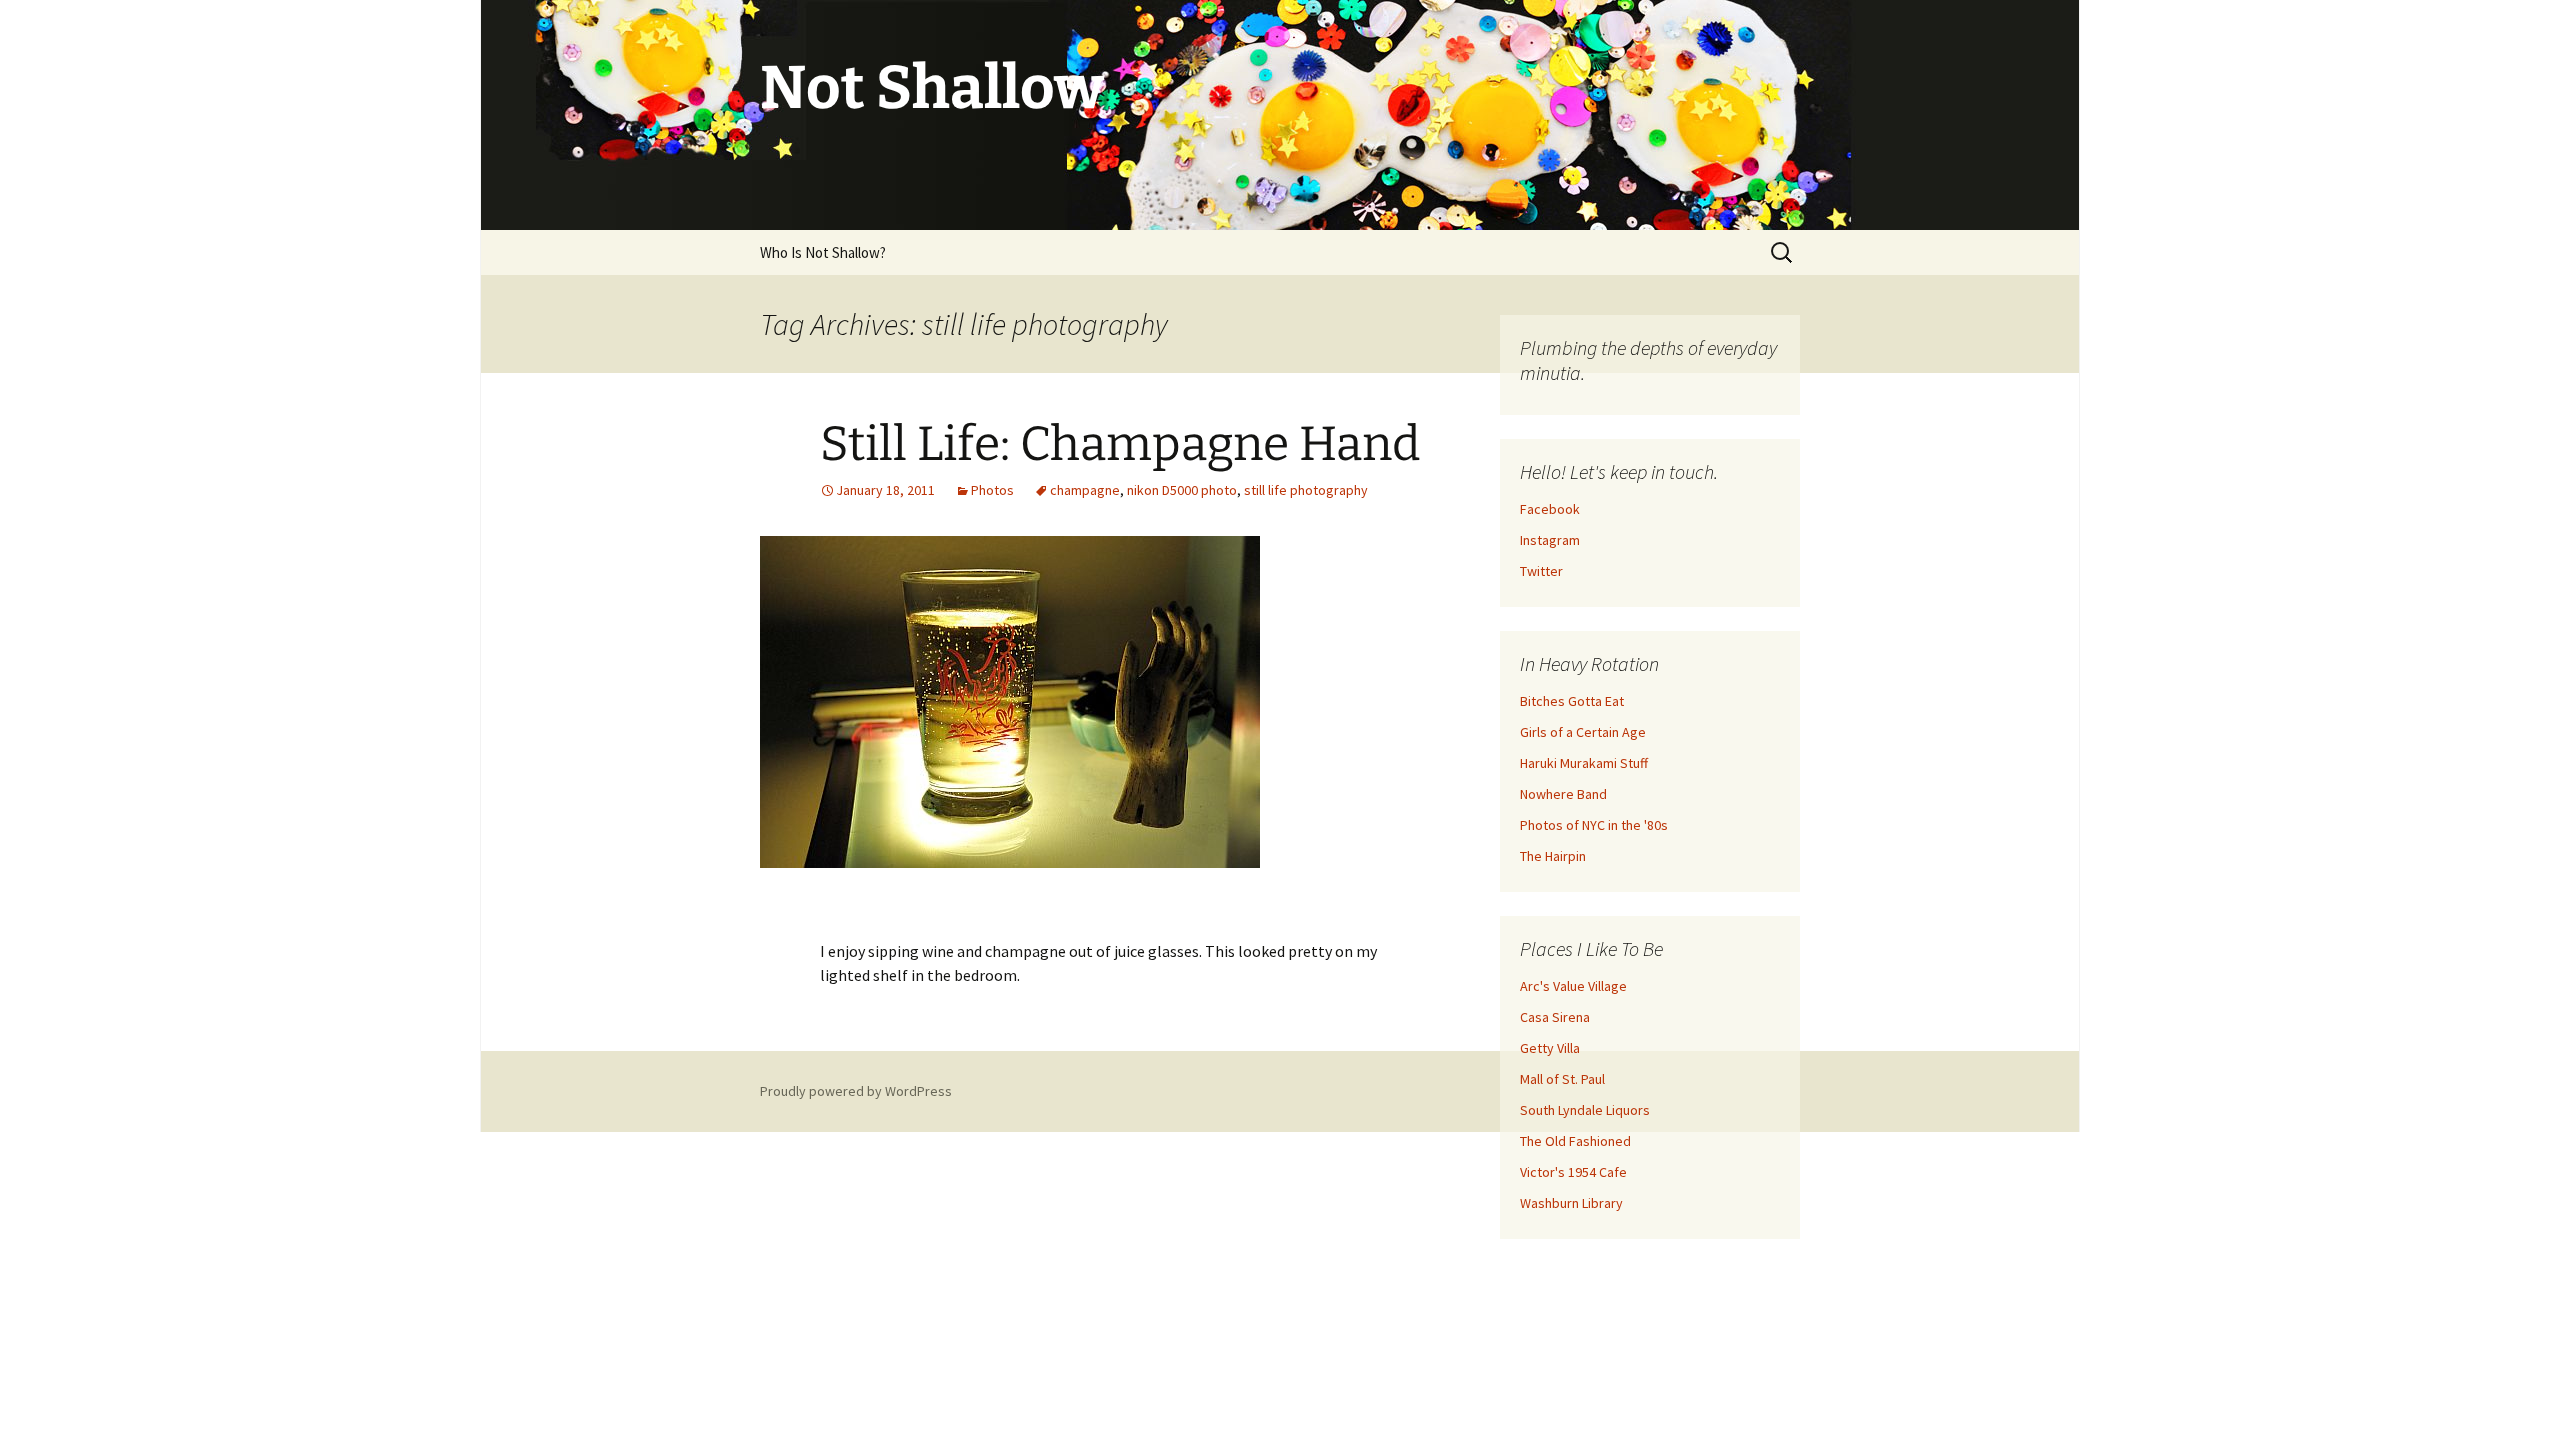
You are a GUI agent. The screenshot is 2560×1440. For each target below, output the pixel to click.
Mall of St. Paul (1562, 1079)
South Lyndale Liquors (1585, 1110)
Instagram (1550, 540)
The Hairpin (1553, 856)
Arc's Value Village (1573, 986)
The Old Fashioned (1575, 1141)
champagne (1085, 490)
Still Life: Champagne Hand (1120, 444)
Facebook (1550, 509)
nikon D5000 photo (1182, 490)
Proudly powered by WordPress (856, 1091)
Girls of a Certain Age (1583, 732)
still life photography (1306, 490)
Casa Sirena (1555, 1017)
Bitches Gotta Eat (1572, 701)
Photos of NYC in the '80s (1594, 825)
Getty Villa (1550, 1048)
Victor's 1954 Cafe (1573, 1172)
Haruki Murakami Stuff (1584, 763)
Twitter (1541, 571)
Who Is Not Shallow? (823, 252)
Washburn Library (1571, 1203)
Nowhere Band (1563, 794)
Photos (992, 490)
